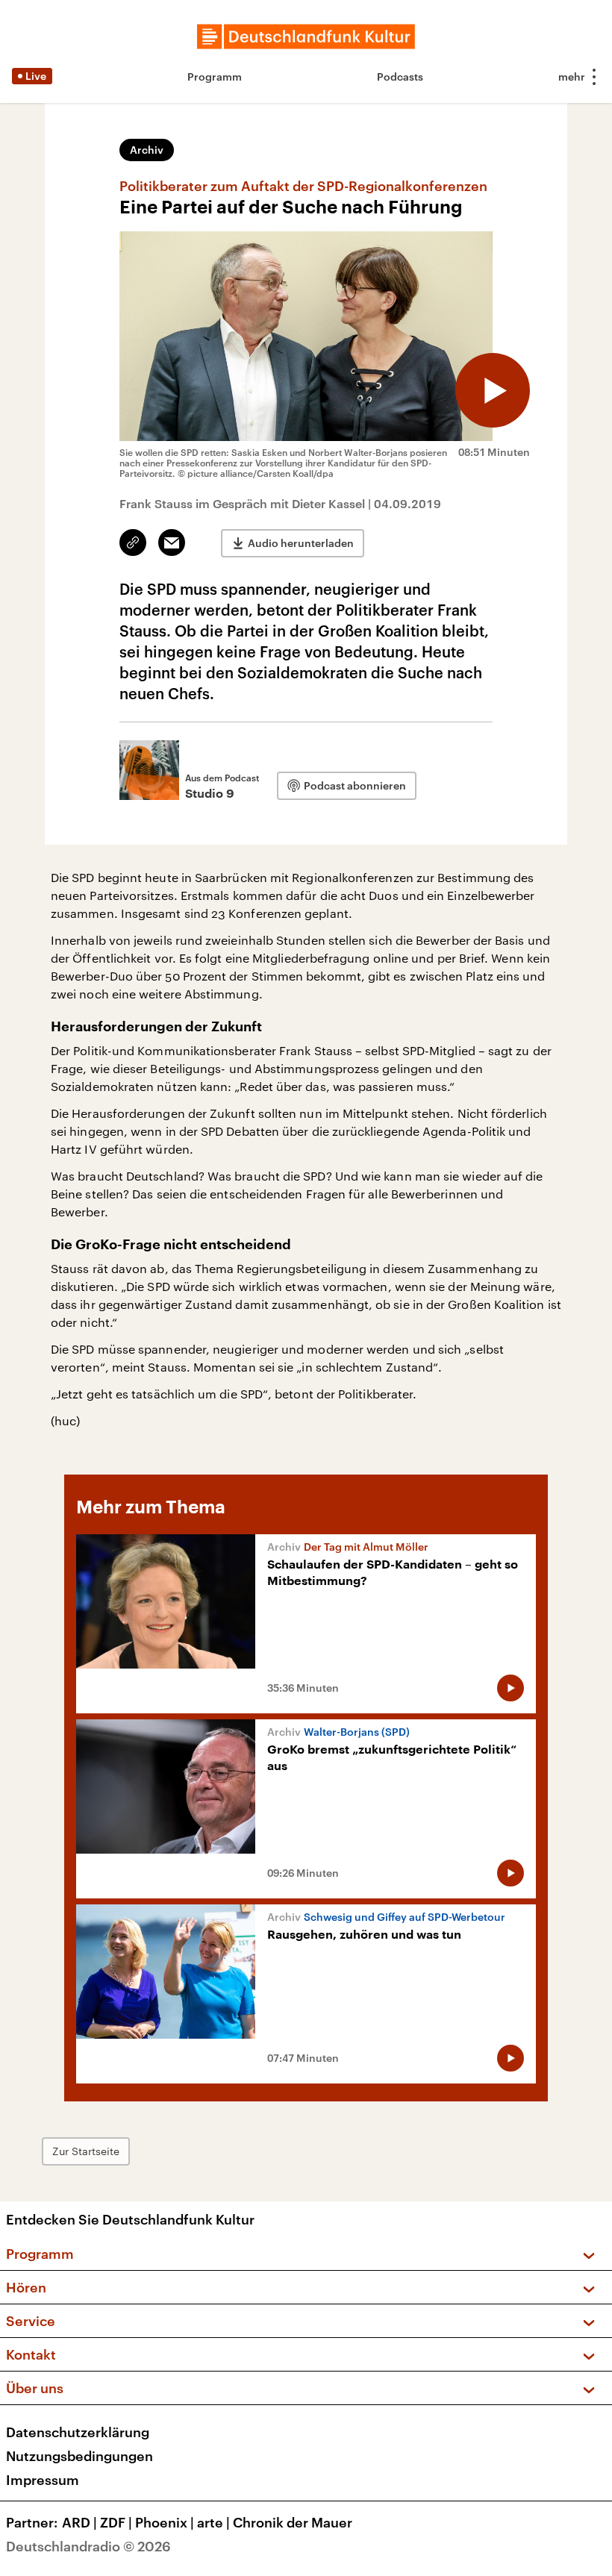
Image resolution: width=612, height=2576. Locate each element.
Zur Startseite (86, 2151)
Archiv (147, 150)
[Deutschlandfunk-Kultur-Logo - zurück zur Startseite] (306, 37)
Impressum (43, 2480)
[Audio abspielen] (493, 390)
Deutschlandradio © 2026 (88, 2546)
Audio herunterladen (301, 543)
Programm (215, 76)
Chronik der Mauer (293, 2522)
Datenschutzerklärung (78, 2432)
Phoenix (165, 2522)
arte (213, 2522)
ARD (79, 2522)
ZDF (116, 2522)
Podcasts (400, 76)
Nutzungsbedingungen (79, 2456)
